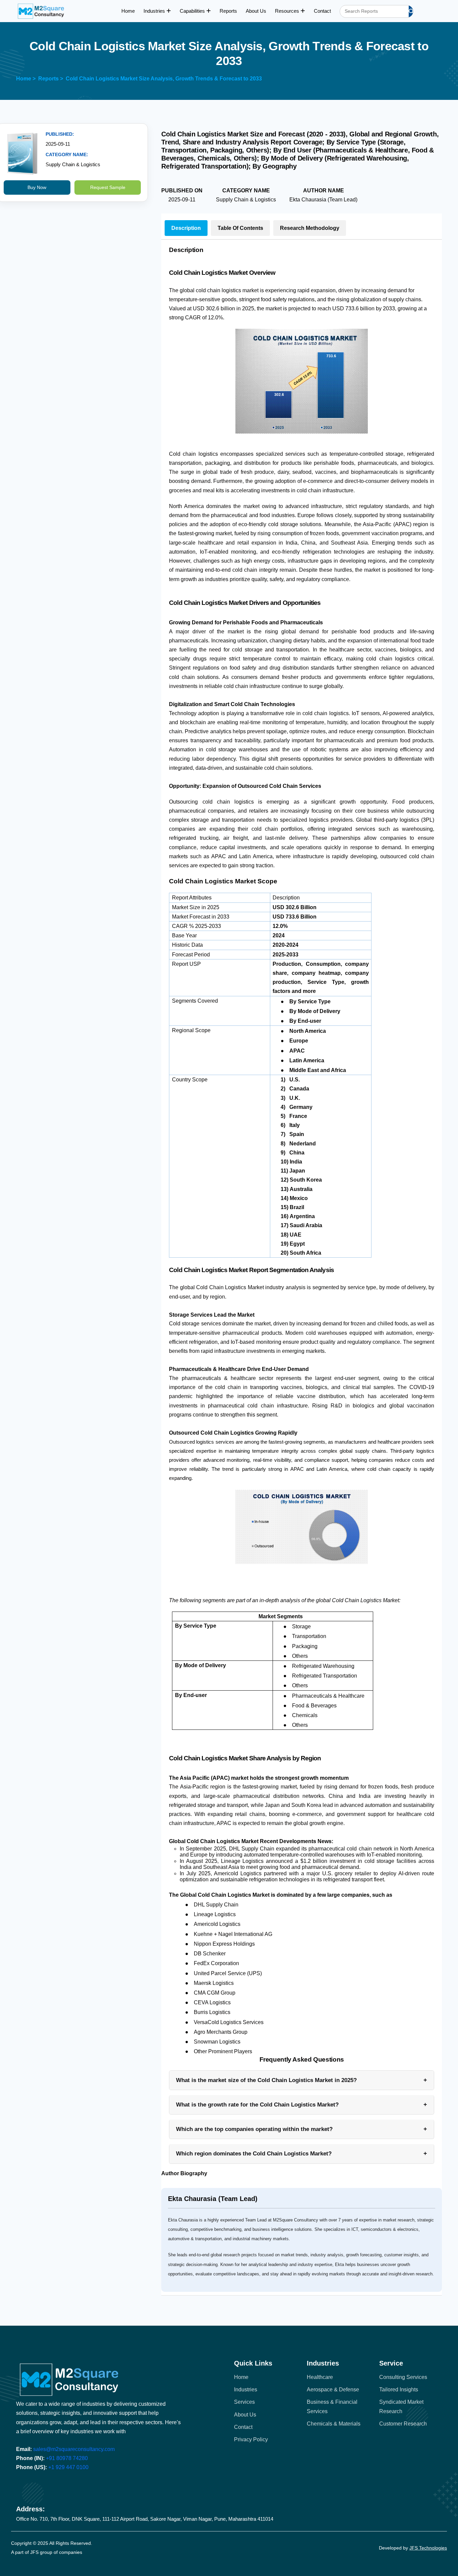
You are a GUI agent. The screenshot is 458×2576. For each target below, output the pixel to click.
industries (246, 2390)
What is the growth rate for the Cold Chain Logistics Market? (302, 2104)
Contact (322, 11)
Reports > (51, 79)
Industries (155, 11)
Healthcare (320, 2377)
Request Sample (108, 187)
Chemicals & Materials (334, 2424)
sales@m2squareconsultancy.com (74, 2449)
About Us (256, 11)
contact (243, 2427)
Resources (288, 11)
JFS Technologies (428, 2548)
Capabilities (193, 11)
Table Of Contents (240, 228)
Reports (228, 11)
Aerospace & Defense (333, 2390)
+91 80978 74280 (67, 2458)
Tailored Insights (399, 2390)
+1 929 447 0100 (68, 2467)
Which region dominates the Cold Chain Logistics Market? (302, 2153)
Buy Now (37, 187)
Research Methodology (310, 228)
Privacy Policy (251, 2439)
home (241, 2377)
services (244, 2402)
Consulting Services (403, 2377)
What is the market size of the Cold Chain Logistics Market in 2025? (302, 2080)
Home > (26, 79)
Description (186, 228)
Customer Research (403, 2424)
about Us (245, 2415)
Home (128, 11)
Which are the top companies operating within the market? (302, 2129)
